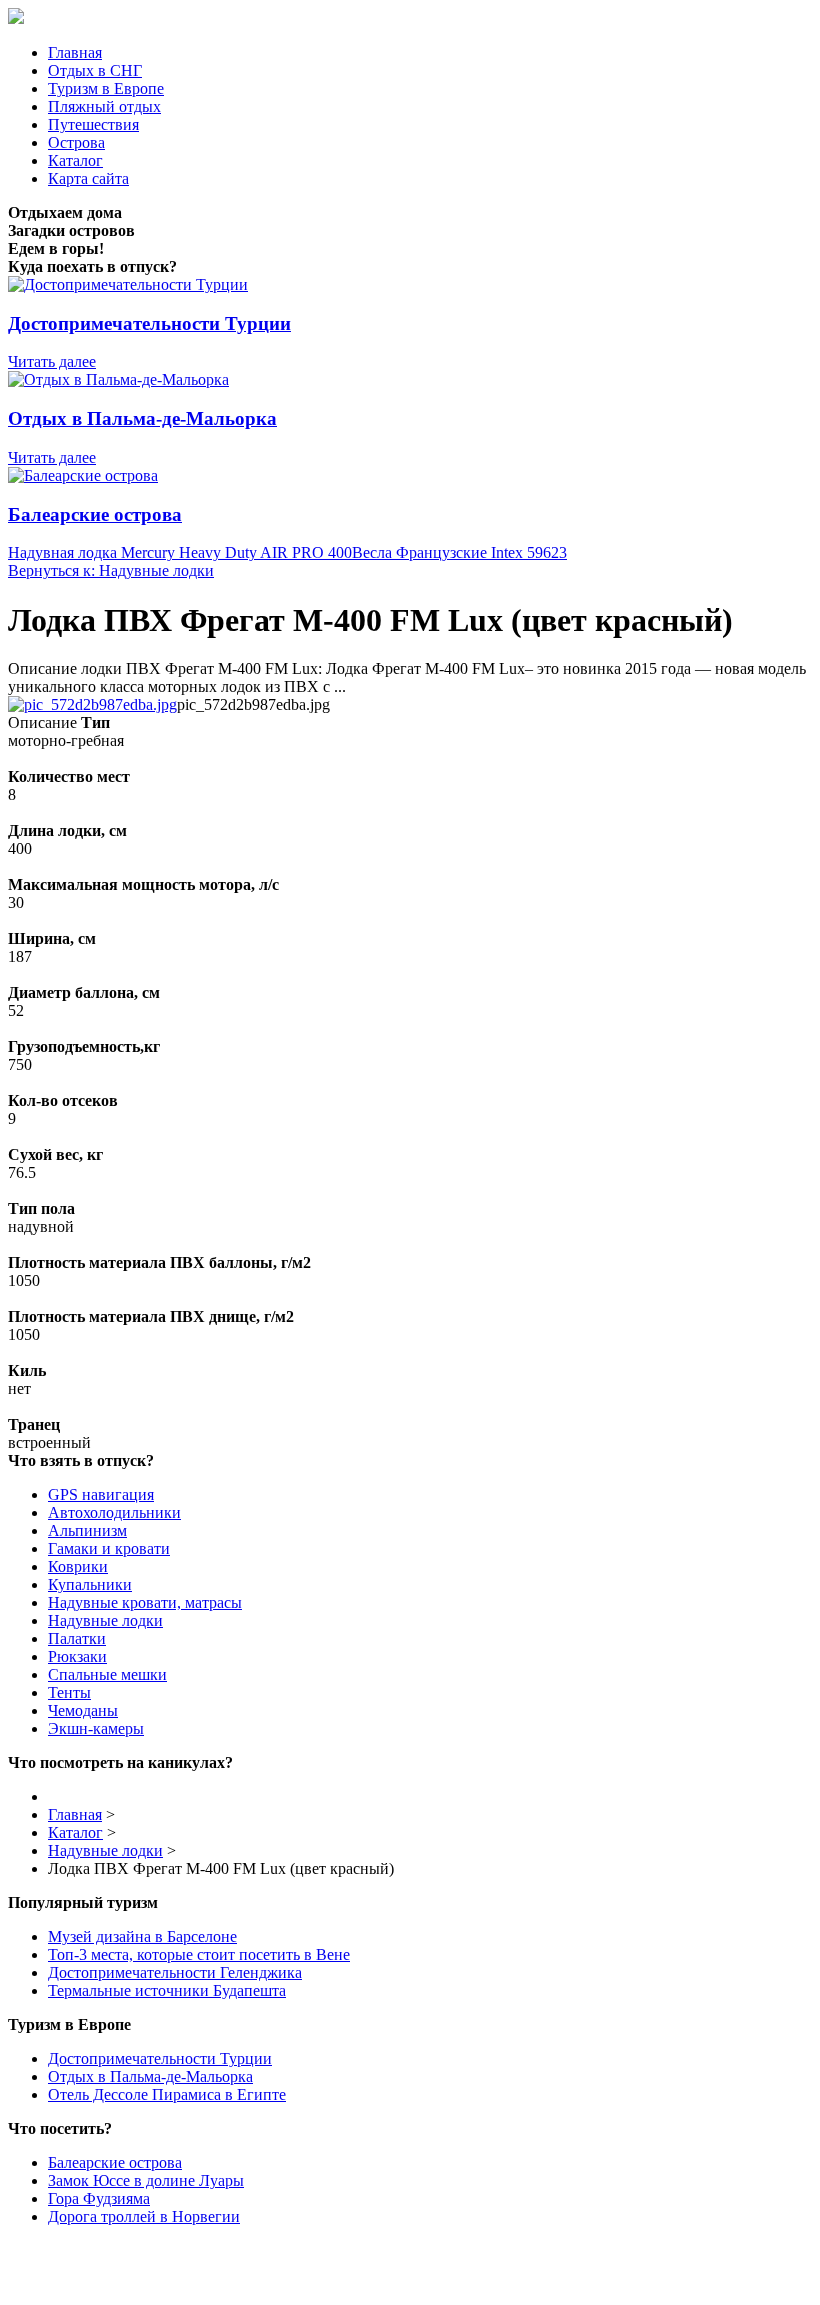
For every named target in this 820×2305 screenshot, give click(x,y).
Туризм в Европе (106, 88)
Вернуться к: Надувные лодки (111, 570)
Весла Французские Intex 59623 (459, 552)
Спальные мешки (107, 1674)
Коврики (78, 1566)
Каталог (75, 160)
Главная (75, 52)
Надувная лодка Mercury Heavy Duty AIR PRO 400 (180, 552)
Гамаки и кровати (109, 1548)
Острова (76, 142)
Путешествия (93, 124)
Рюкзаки (77, 1656)
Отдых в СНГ (95, 70)
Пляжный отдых (104, 106)
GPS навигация (101, 1494)
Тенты (69, 1692)
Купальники (90, 1584)
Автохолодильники (114, 1512)
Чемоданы (83, 1710)
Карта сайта (88, 178)
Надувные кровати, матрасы (145, 1602)
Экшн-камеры (96, 1728)
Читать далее (52, 361)
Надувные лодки (105, 1620)
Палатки (77, 1638)
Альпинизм (87, 1530)
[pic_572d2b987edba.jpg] (92, 704)
